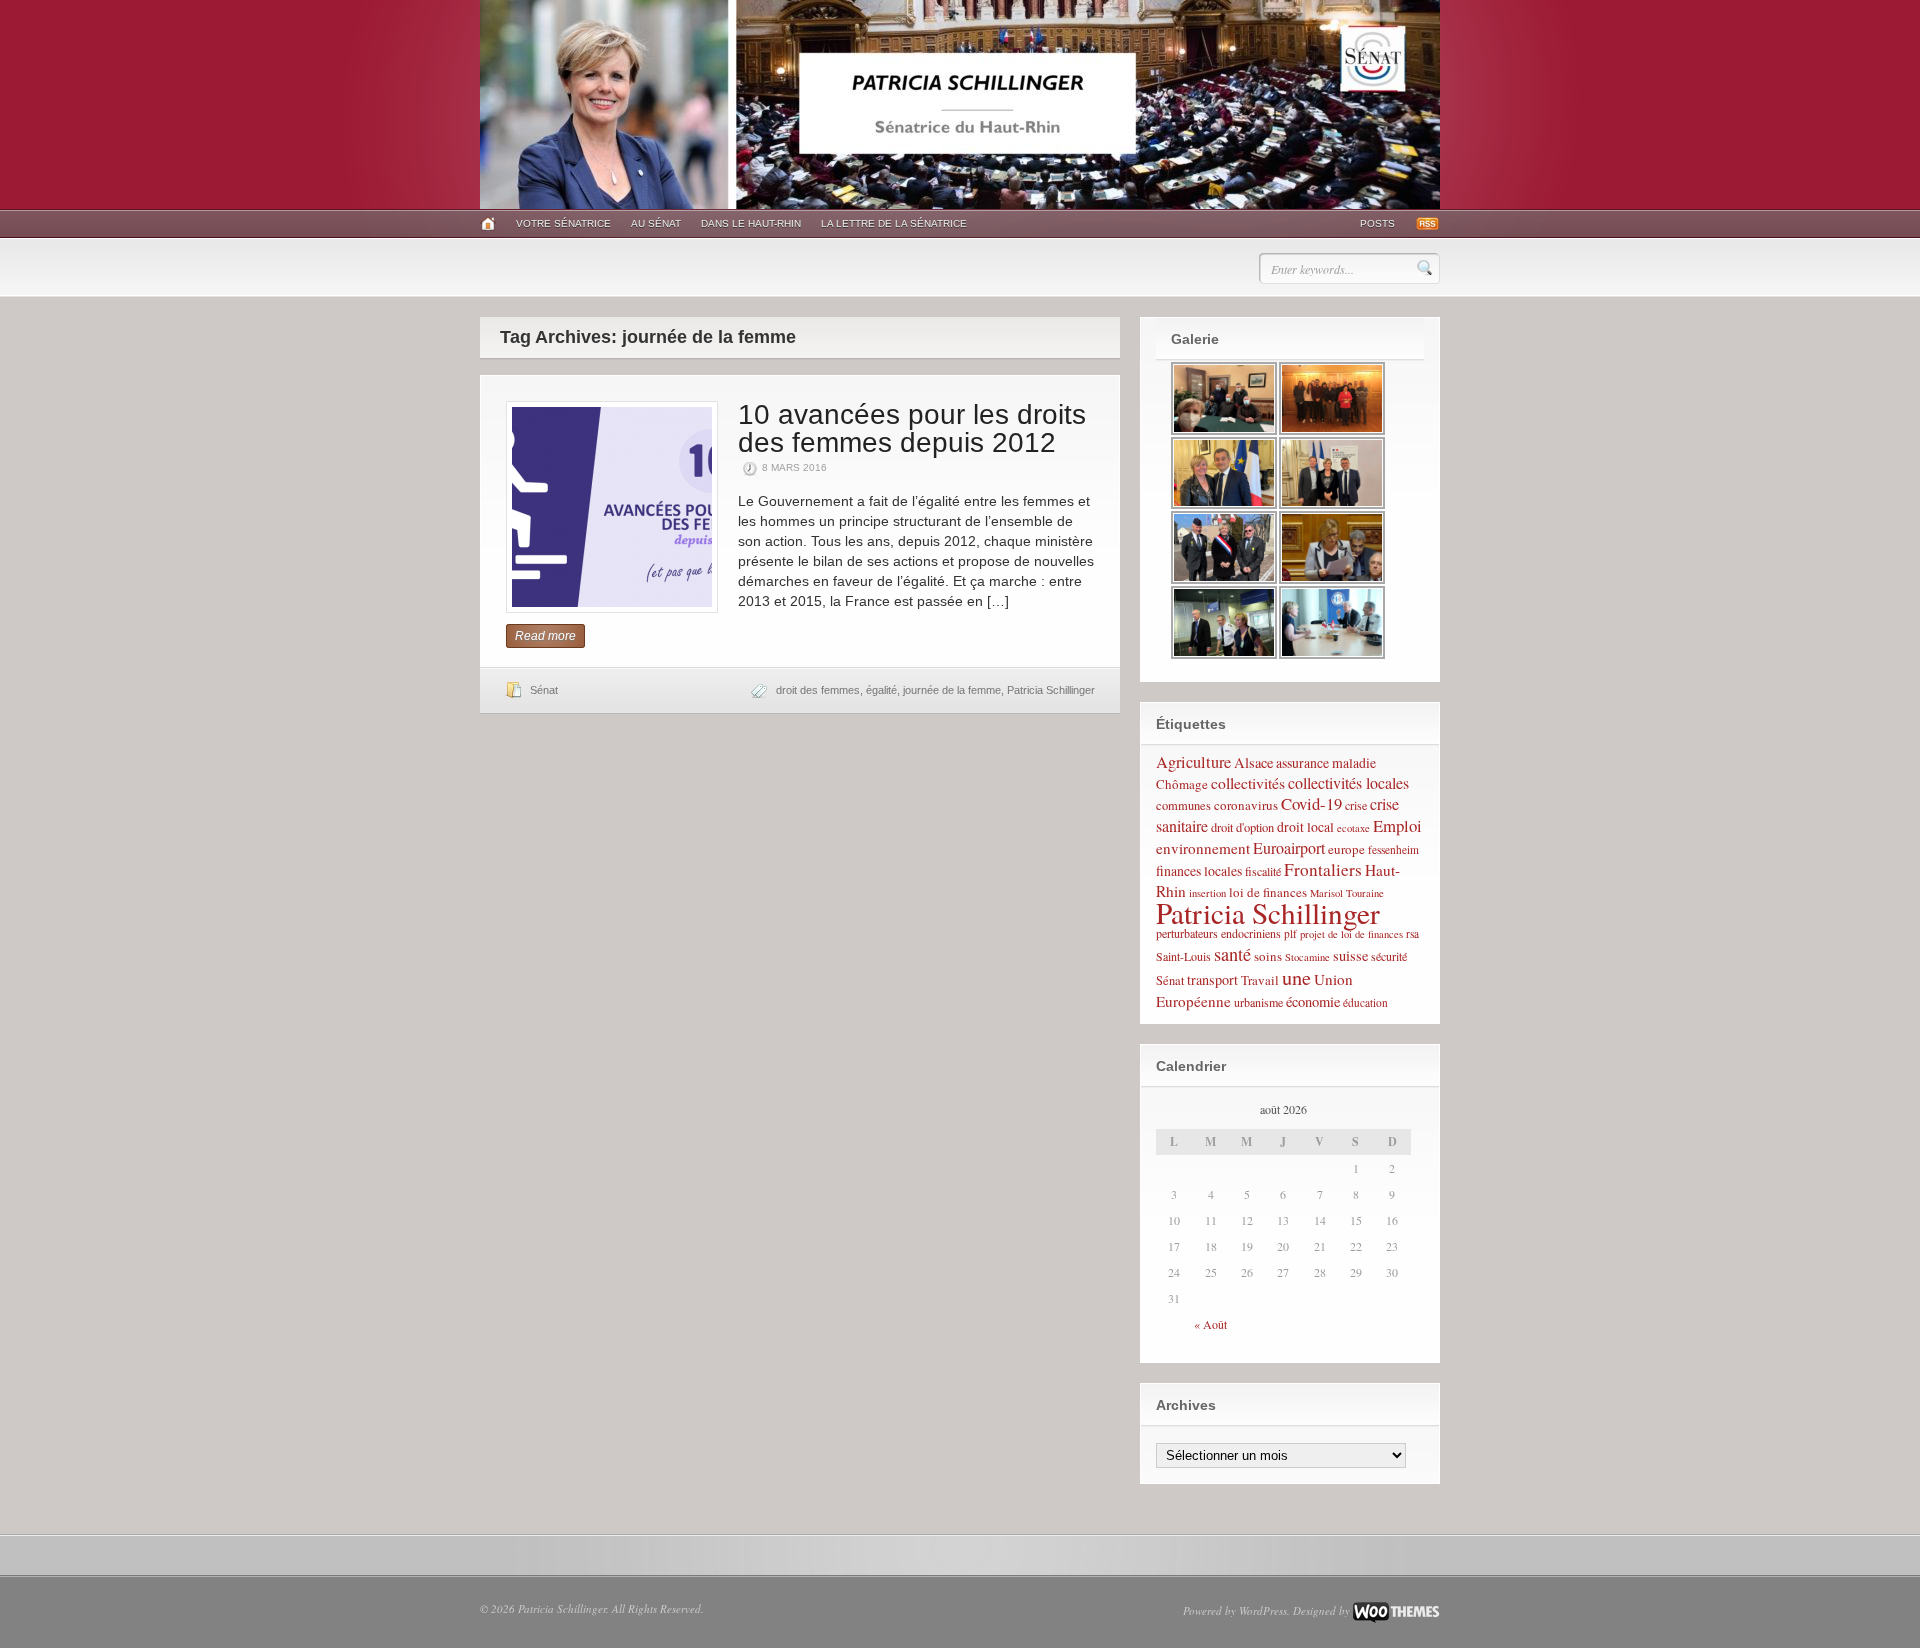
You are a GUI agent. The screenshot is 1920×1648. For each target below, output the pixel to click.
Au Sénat (656, 223)
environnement (1203, 848)
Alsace (1253, 762)
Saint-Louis (1183, 956)
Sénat (544, 690)
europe (1346, 849)
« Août (1210, 1324)
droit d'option (1242, 827)
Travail (1260, 980)
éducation (1365, 1002)
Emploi (1397, 825)
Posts (1377, 223)
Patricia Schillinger (1051, 690)
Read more (545, 636)
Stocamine (1307, 957)
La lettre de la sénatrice (894, 223)
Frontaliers (1323, 869)
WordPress (1263, 1610)
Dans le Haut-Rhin (751, 223)
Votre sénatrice (563, 223)
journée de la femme (952, 690)
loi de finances (1268, 892)
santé (1232, 954)
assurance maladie (1326, 762)
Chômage (1182, 784)
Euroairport (1289, 847)
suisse (1350, 955)
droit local (1305, 826)
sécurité (1389, 956)
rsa (1412, 933)
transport (1212, 979)
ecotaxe (1353, 828)
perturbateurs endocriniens (1218, 933)
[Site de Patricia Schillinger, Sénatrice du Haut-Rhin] (960, 205)
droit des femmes (818, 690)
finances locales (1199, 870)
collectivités (1248, 782)
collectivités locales (1348, 782)
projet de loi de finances (1351, 934)
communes (1183, 805)
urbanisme (1258, 1002)
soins (1268, 956)
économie (1313, 1001)
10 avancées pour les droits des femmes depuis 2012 (912, 428)
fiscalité (1263, 871)
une (1296, 977)
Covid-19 (1311, 803)
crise (1356, 805)
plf (1290, 933)
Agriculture (1193, 762)
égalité (881, 690)
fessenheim (1393, 849)
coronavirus (1246, 805)
